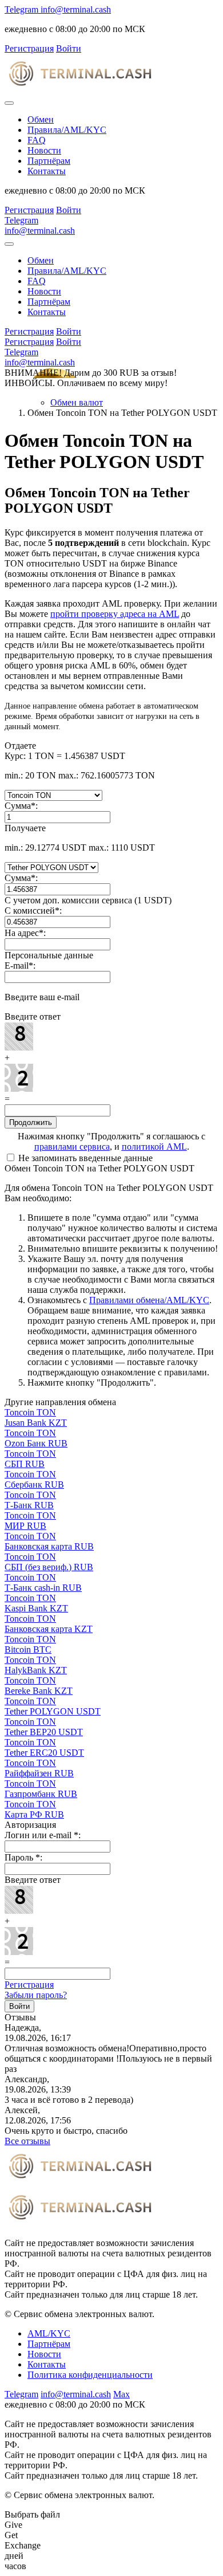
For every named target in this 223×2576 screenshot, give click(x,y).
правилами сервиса (72, 1147)
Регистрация (29, 1985)
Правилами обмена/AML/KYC (149, 1300)
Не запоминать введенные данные (84, 1158)
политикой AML (154, 1147)
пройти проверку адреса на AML (115, 614)
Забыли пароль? (36, 1995)
